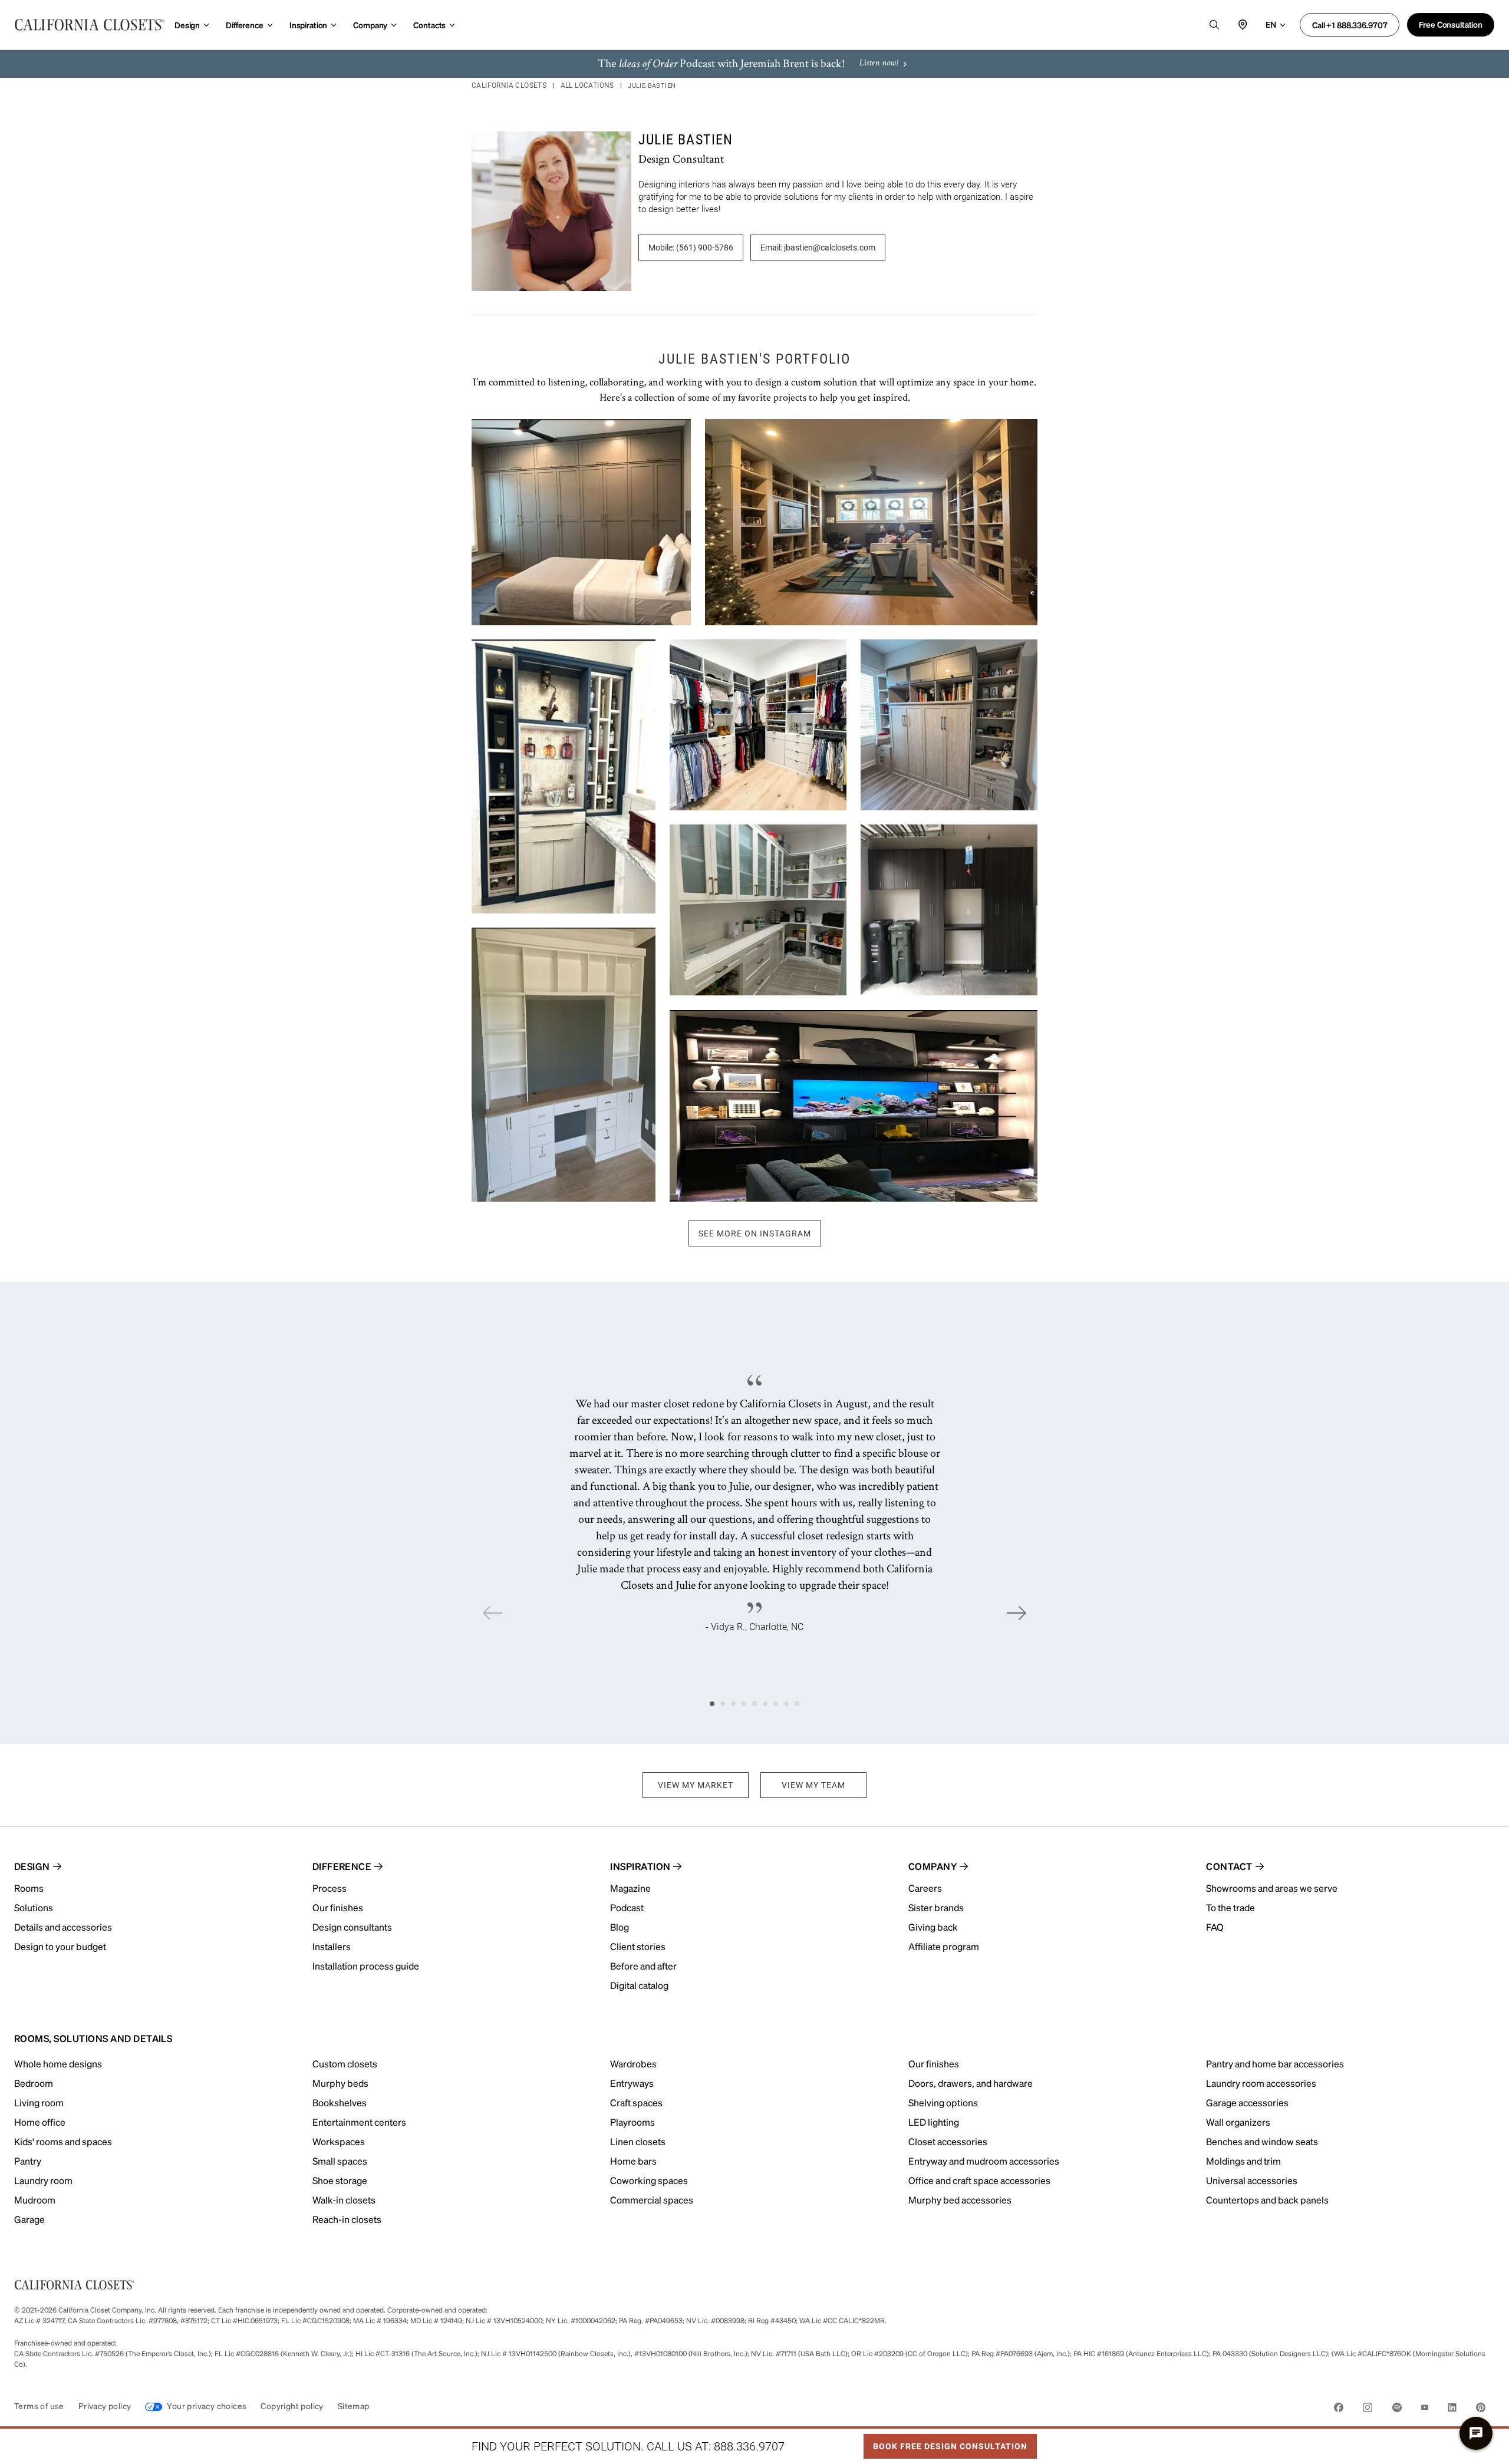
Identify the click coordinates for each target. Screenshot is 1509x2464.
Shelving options (943, 2102)
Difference (245, 25)
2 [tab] (723, 1704)
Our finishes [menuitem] (338, 1907)
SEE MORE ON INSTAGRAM (755, 1233)
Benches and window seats (1262, 2141)
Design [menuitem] (32, 1866)
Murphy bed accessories (960, 2200)
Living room (39, 2102)
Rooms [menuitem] (29, 1888)
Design (187, 25)
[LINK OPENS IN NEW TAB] (1339, 2409)
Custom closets (345, 2064)
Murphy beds (340, 2083)
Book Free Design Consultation (945, 2443)
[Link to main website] (90, 25)
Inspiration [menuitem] (640, 1866)
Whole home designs (58, 2064)
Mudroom (35, 2200)
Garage (29, 2219)
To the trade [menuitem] (1230, 1907)
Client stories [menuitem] (638, 1946)
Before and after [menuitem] (643, 1966)
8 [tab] (786, 1704)
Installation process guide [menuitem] (366, 1966)
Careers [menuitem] (925, 1888)
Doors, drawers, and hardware (971, 2083)
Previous (493, 1613)
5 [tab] (754, 1704)
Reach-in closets (347, 2219)
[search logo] (1214, 25)
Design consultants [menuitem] (352, 1927)
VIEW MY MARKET (696, 1785)
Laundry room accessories (1261, 2083)
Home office (40, 2122)
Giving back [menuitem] (933, 1927)
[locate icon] (1243, 25)
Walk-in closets (344, 2200)
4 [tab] (744, 1704)
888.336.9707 (749, 2446)
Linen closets (638, 2141)
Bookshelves (340, 2102)
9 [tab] (797, 1704)
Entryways (632, 2083)
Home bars (633, 2161)
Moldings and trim (1243, 2161)
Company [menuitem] (933, 1866)
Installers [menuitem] (332, 1946)
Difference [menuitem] (342, 1866)
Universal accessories (1252, 2180)
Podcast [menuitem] (627, 1907)
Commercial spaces (652, 2200)
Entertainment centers (359, 2122)
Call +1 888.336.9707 (1350, 25)
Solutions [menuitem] (34, 1907)
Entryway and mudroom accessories (984, 2161)
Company (370, 25)
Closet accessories (948, 2141)
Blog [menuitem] (620, 1927)
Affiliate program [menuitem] (944, 1946)
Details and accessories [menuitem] (63, 1927)
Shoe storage (340, 2180)
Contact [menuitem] (1229, 1866)
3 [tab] (733, 1704)
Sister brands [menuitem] (936, 1907)
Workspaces (339, 2141)
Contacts (429, 25)
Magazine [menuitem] (630, 1888)
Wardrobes (633, 2064)
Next (1016, 1613)
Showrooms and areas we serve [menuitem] (1272, 1888)
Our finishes (934, 2064)
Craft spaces (636, 2102)
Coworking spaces (649, 2180)
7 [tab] (776, 1704)
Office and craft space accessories (979, 2180)
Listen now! (878, 64)
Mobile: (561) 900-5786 (691, 248)
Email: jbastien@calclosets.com (818, 248)
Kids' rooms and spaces (63, 2141)
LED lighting (934, 2122)
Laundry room (43, 2180)
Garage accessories (1247, 2102)
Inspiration (308, 25)
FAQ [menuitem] (1215, 1927)
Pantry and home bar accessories (1275, 2064)
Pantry (28, 2161)
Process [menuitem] (330, 1888)
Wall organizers (1238, 2122)
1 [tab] (712, 1704)
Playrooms (632, 2122)
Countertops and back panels (1267, 2200)
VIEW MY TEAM (813, 1785)
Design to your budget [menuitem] (60, 1946)
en (1271, 24)
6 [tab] (765, 1704)
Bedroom (34, 2083)
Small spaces (340, 2161)
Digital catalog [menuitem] (639, 1985)
